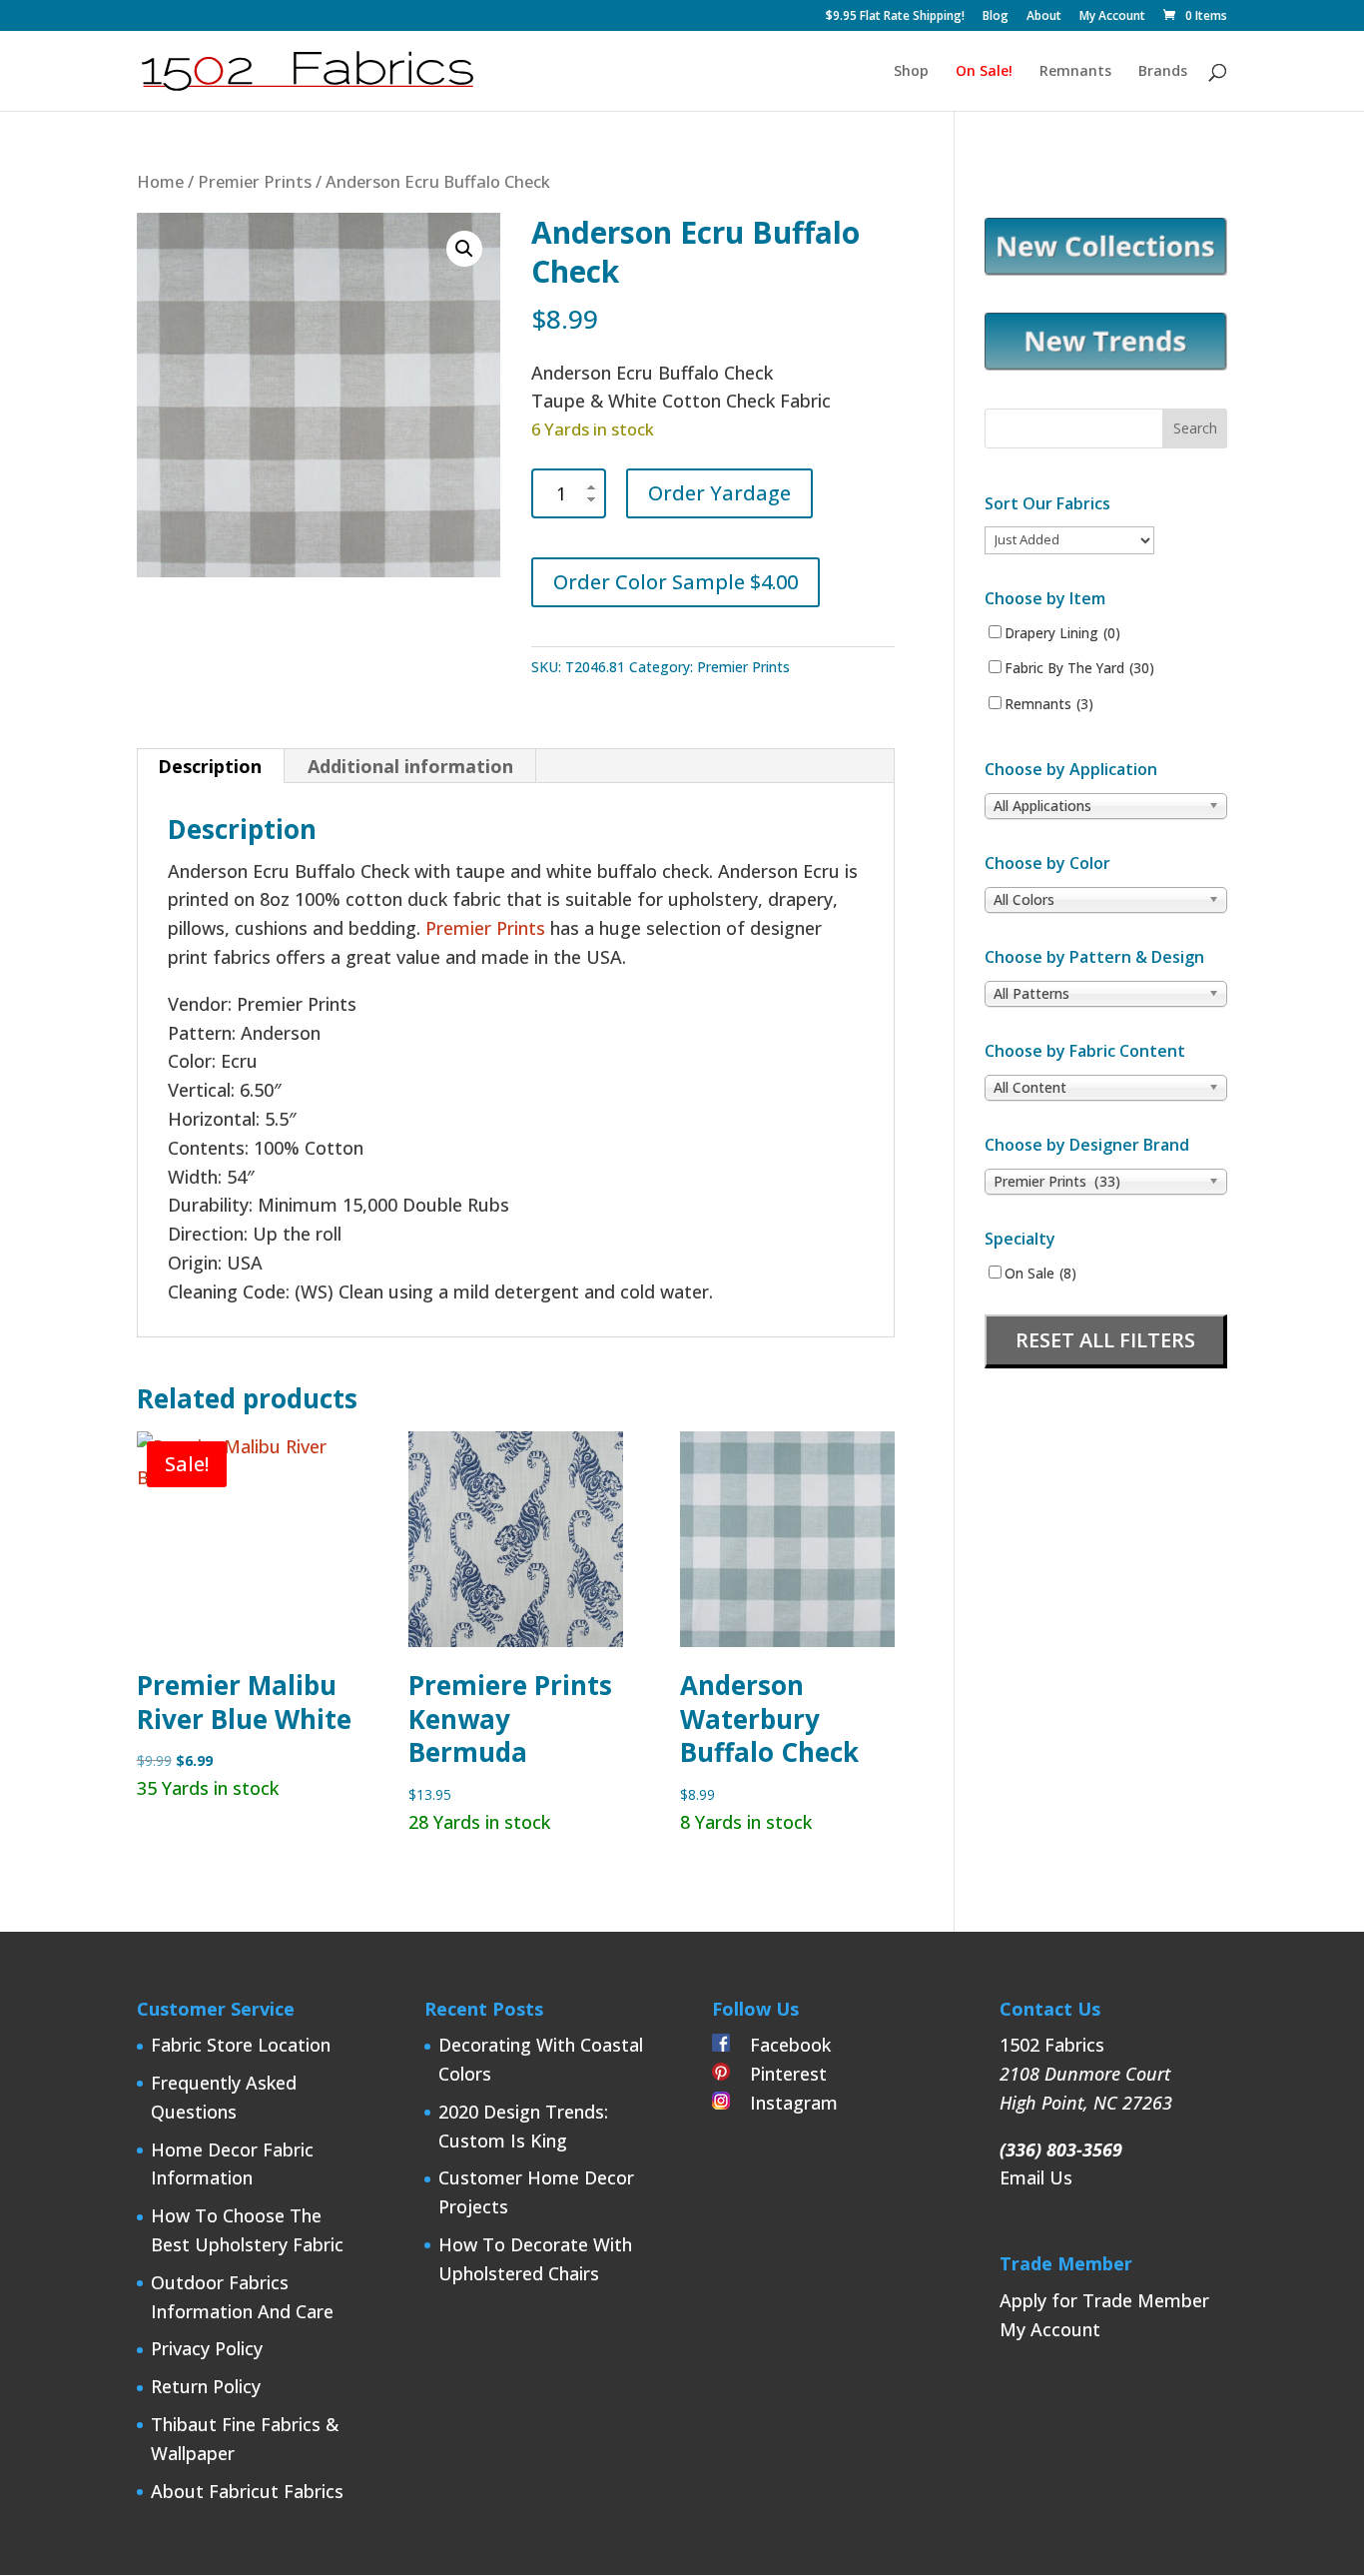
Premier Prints (255, 181)
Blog (996, 17)
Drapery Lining (1062, 633)
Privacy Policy (207, 2348)
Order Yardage (719, 493)
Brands (1163, 72)
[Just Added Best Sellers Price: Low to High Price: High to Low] (1069, 539)
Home (160, 181)
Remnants (1075, 72)
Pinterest (778, 2074)
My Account (1112, 17)
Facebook (780, 2045)
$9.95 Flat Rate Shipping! (895, 17)
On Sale (1040, 1274)
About (1044, 17)
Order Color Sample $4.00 (676, 582)
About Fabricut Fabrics (247, 2491)
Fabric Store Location (241, 2045)
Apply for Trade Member (1104, 2300)
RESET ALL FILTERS (1105, 1340)
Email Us (1036, 2177)
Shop (911, 72)
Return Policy (206, 2386)
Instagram (784, 2103)
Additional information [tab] (410, 766)
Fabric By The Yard (1079, 668)
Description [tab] (210, 766)
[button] (464, 249)
